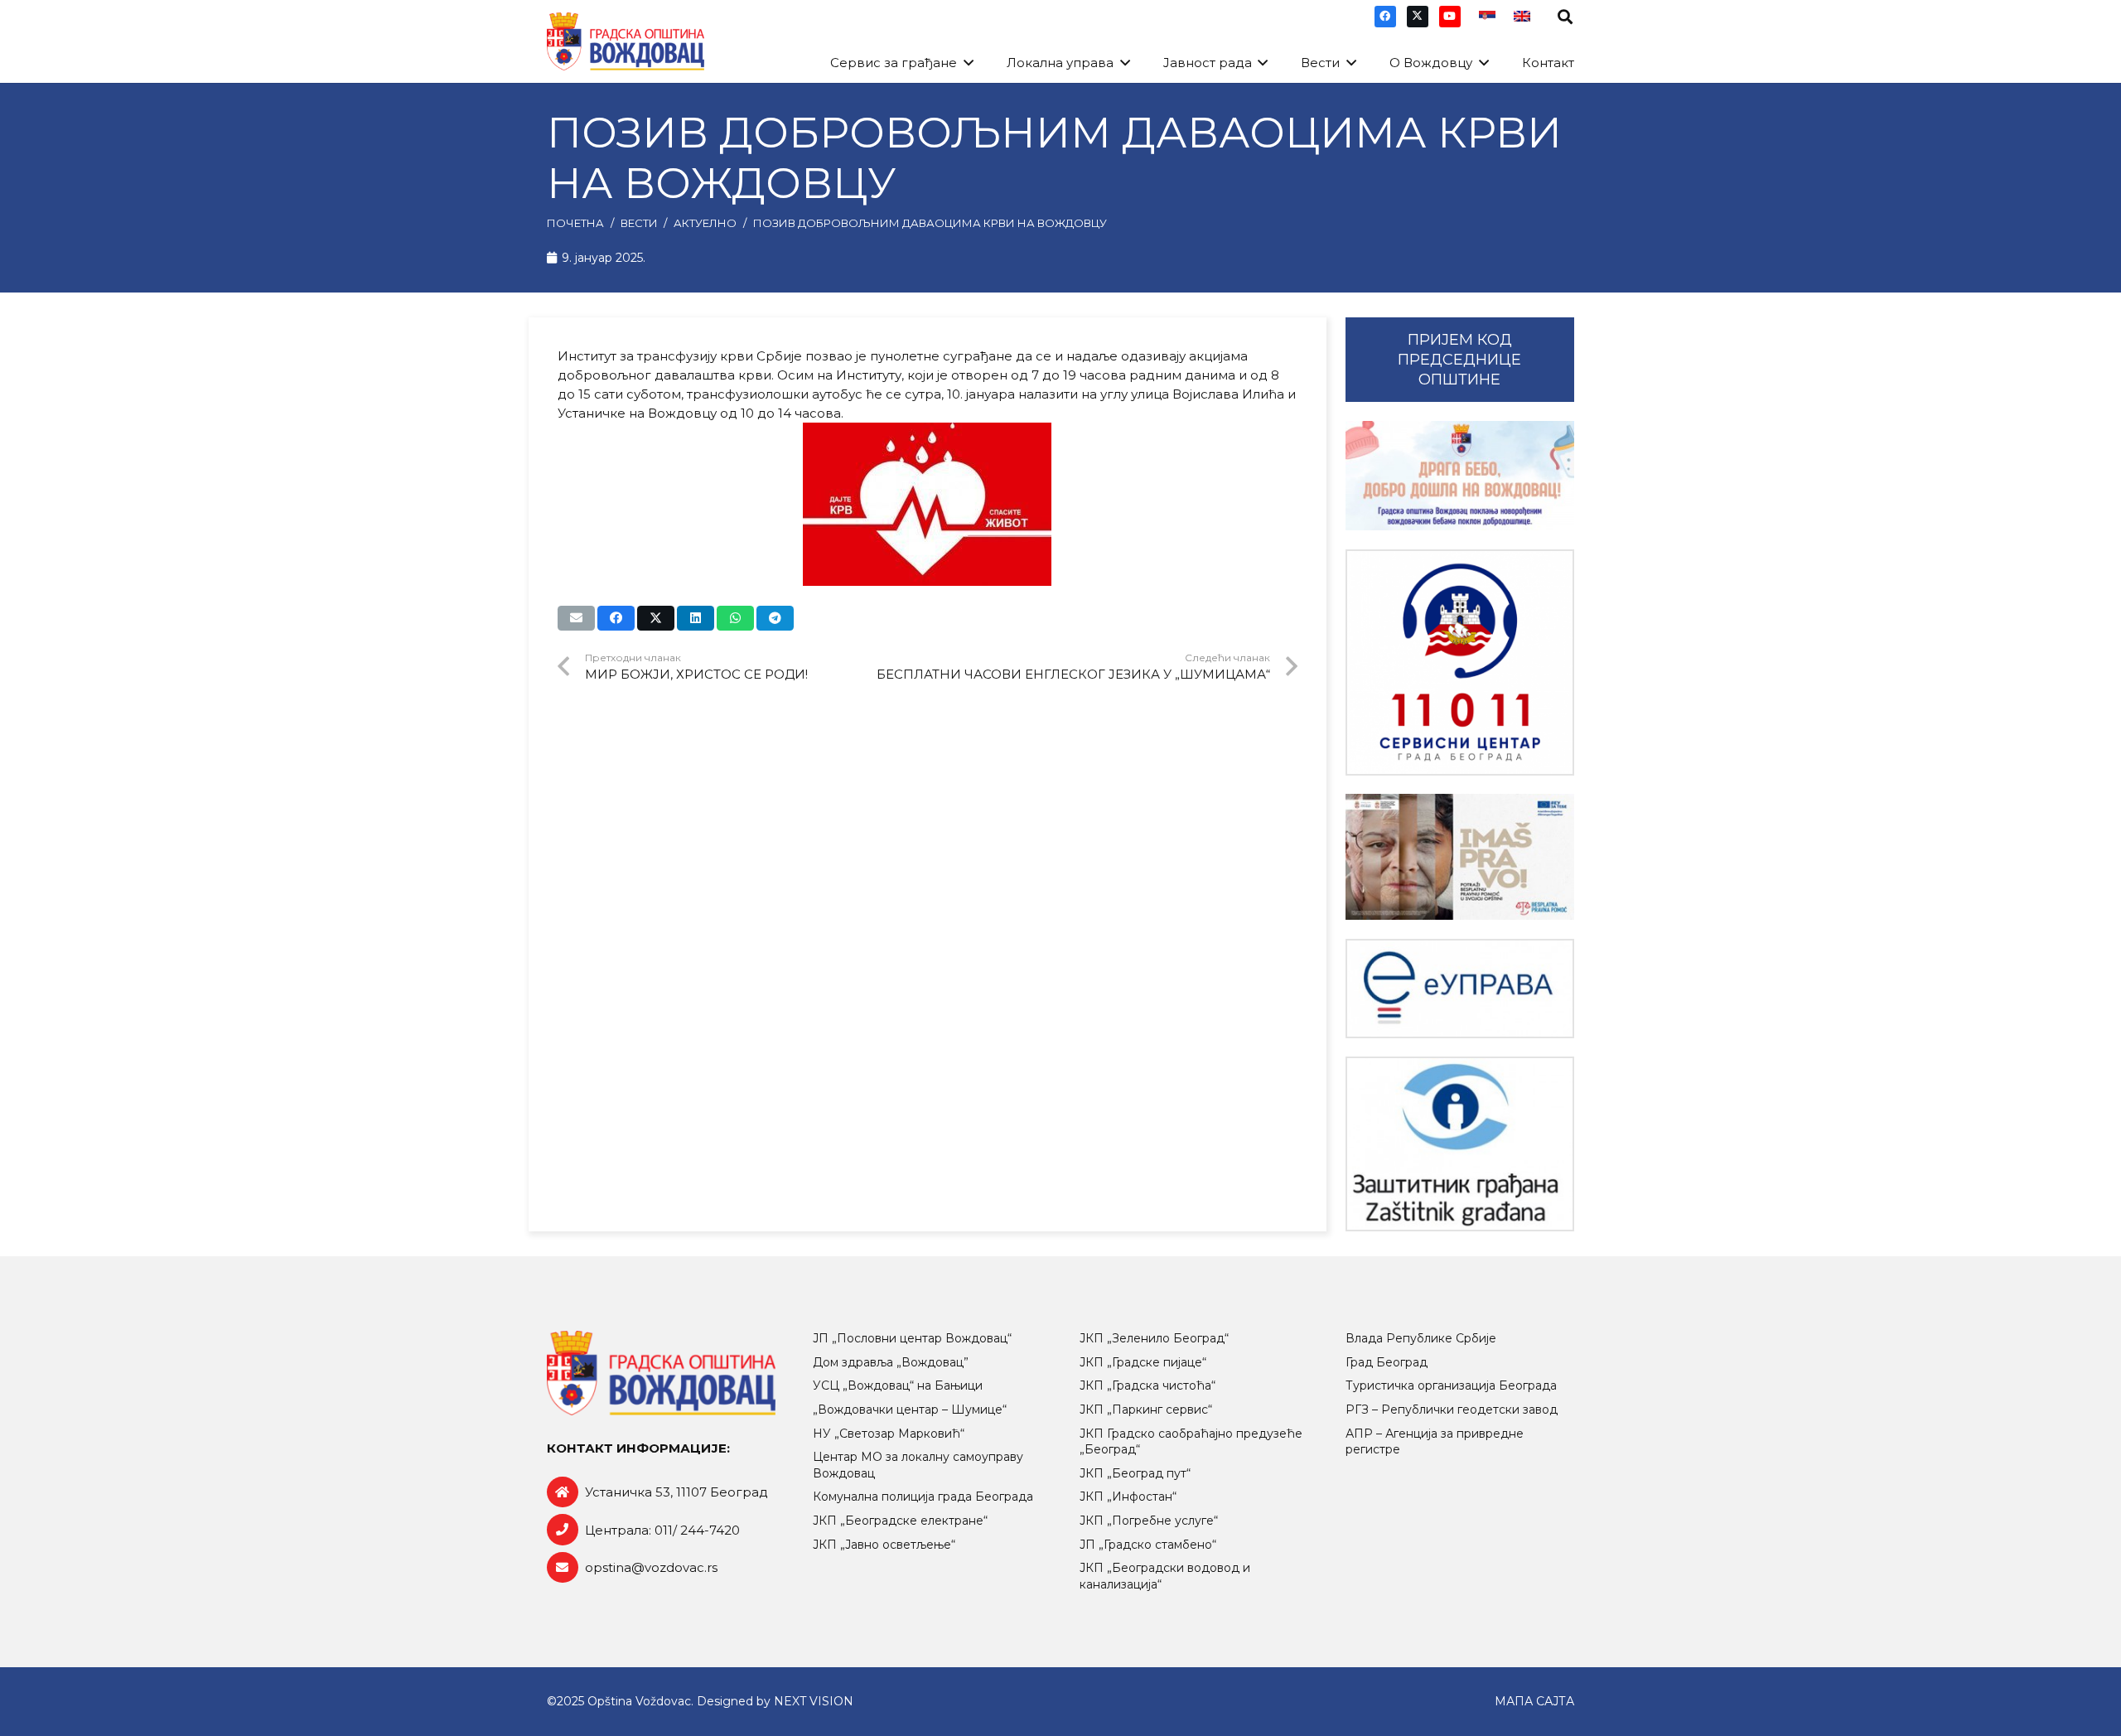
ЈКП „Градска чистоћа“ (1147, 1385)
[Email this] (576, 618)
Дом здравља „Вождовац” (891, 1362)
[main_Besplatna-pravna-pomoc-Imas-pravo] (1460, 857)
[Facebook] (1385, 17)
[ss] (1460, 662)
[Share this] (616, 618)
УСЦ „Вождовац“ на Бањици (898, 1385)
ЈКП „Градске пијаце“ (1143, 1362)
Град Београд (1387, 1362)
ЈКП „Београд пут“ (1135, 1473)
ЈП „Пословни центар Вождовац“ (912, 1338)
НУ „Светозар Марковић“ (889, 1434)
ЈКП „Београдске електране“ (900, 1521)
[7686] (1460, 476)
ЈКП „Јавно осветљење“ (884, 1545)
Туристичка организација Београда (1451, 1385)
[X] (1418, 17)
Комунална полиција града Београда (923, 1497)
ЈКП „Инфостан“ (1128, 1497)
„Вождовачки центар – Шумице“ (910, 1410)
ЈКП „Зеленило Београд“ (1154, 1338)
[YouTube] (1450, 17)
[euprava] (1460, 989)
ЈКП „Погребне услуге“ (1149, 1521)
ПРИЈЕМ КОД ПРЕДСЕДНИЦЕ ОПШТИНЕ (1459, 360)
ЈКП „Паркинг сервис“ (1146, 1410)
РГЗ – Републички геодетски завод (1452, 1410)
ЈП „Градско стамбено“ (1148, 1545)
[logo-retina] (626, 41)
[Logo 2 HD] (1460, 1144)
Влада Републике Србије (1421, 1338)
